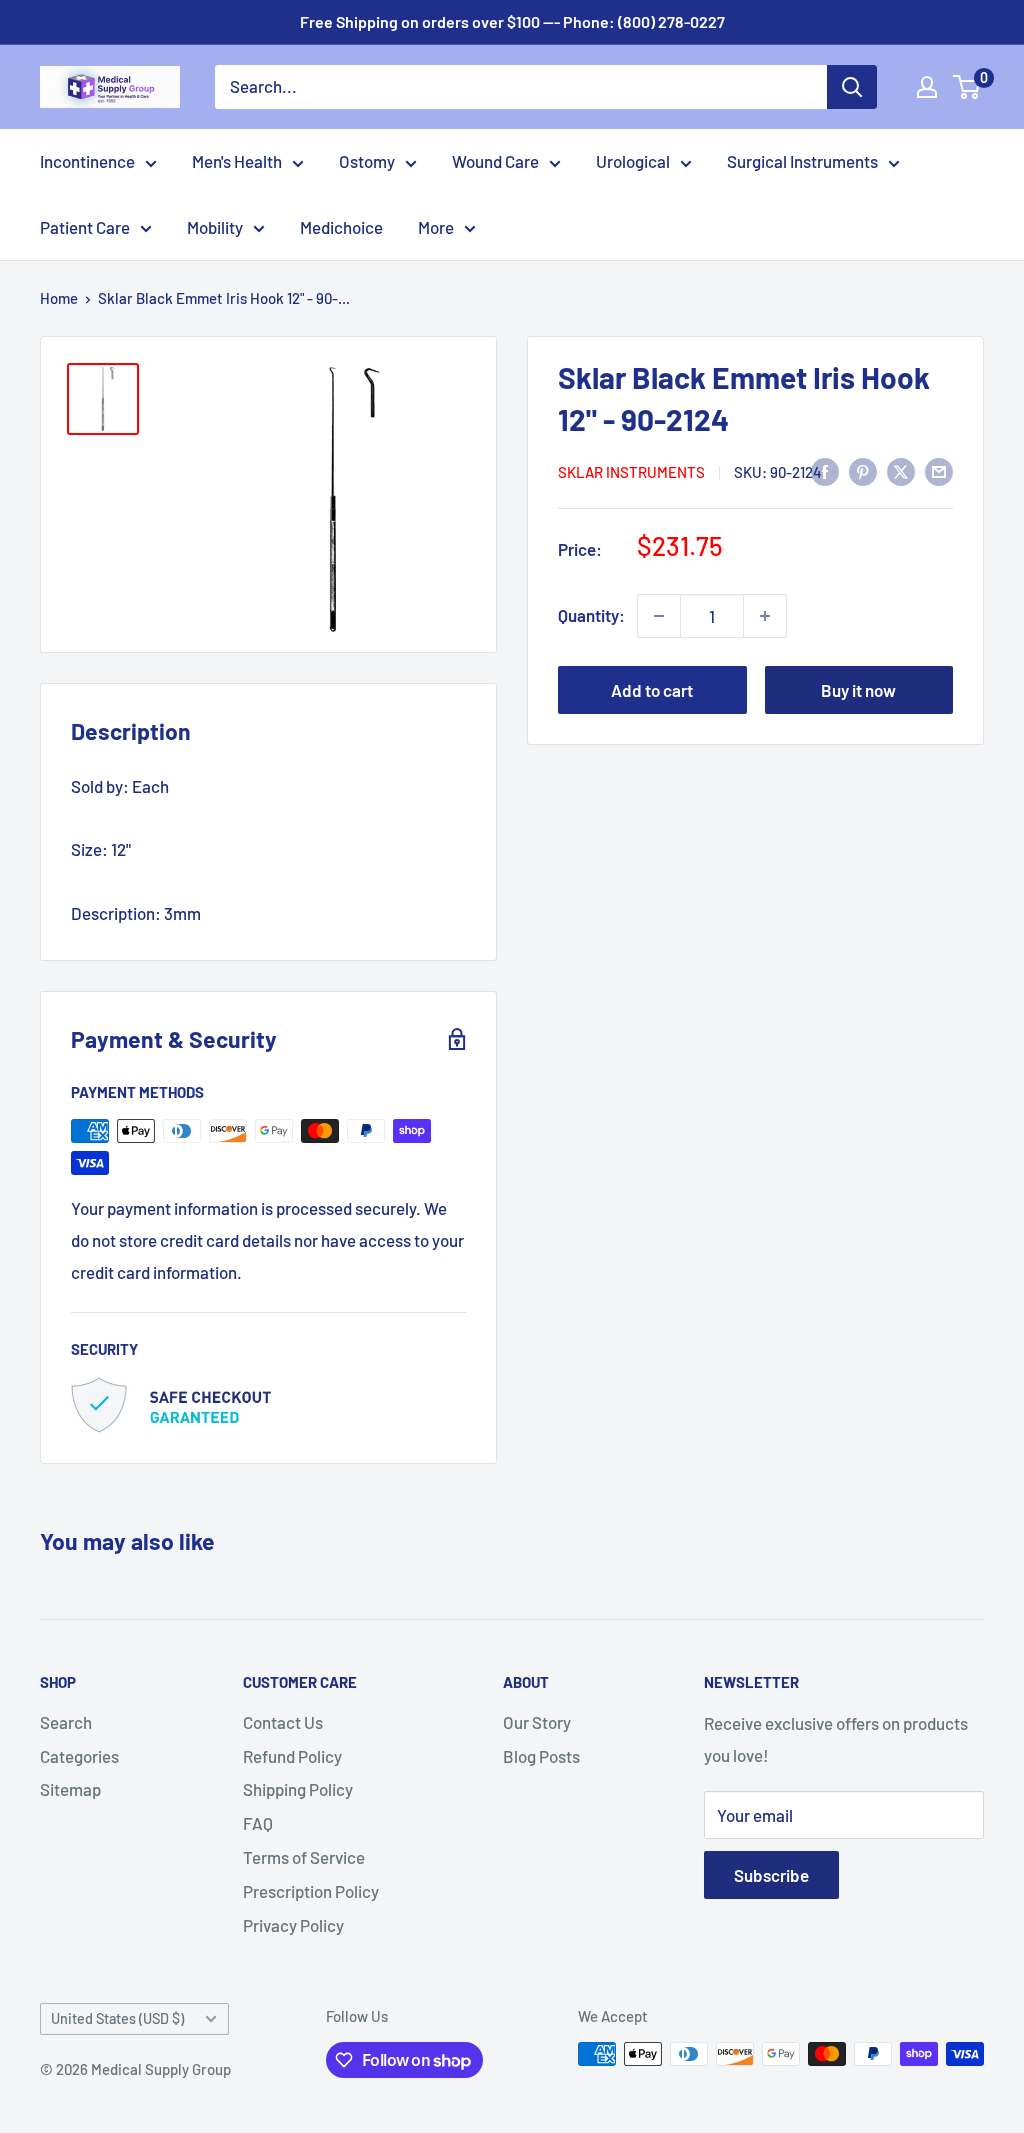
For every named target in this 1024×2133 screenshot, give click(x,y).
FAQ (258, 1823)
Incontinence (87, 161)
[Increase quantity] (765, 616)
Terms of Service (304, 1857)
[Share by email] (939, 471)
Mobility (215, 227)
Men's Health (237, 161)
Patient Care (85, 227)
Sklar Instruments (631, 472)
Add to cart (652, 690)
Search (66, 1722)
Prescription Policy (311, 1891)
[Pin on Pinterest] (863, 471)
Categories (79, 1756)
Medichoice (341, 227)
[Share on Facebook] (825, 471)
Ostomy (367, 161)
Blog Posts (541, 1756)
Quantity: (591, 615)
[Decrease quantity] (659, 616)
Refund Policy (292, 1756)
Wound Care (495, 161)
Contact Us (283, 1722)
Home (59, 298)
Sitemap (70, 1789)
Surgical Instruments (802, 161)
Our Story (537, 1722)
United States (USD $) (117, 2018)
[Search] (852, 87)
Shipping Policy (298, 1789)
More (436, 227)
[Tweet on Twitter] (901, 471)
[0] (967, 87)
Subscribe (771, 1875)
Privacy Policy (293, 1925)
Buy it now (858, 690)
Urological (633, 161)
